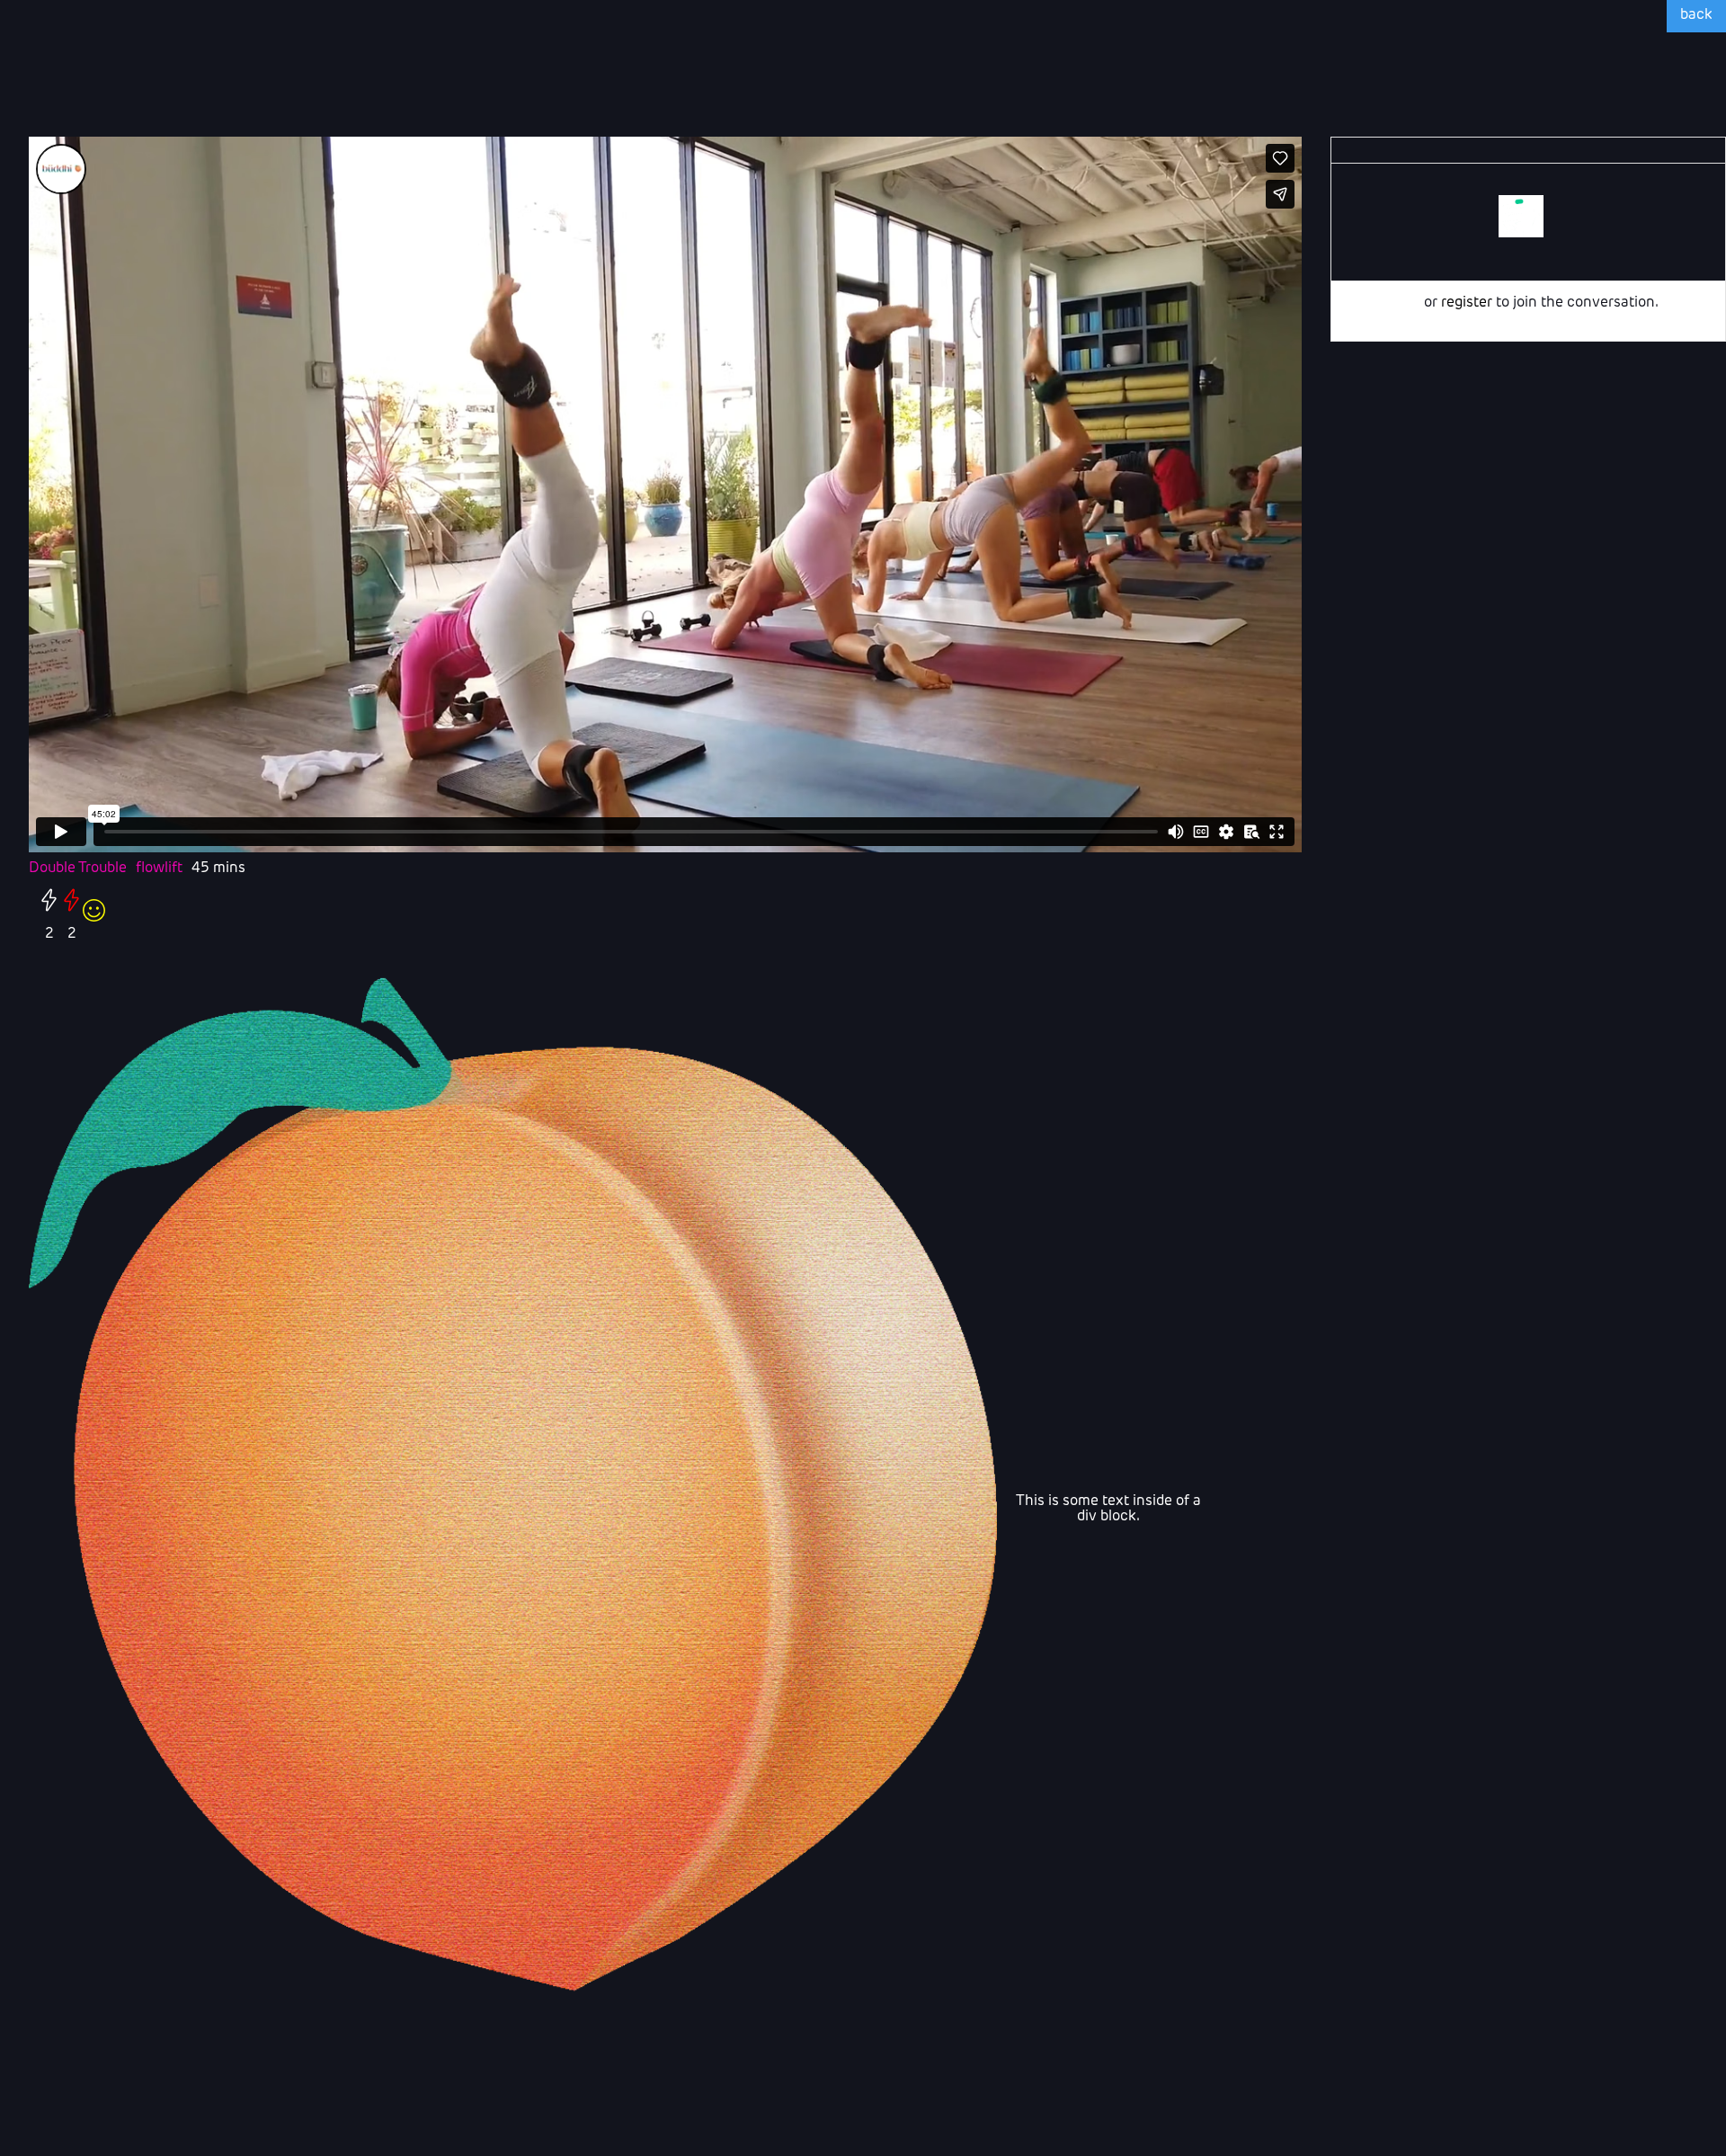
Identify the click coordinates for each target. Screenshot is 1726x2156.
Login (1402, 303)
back (1696, 15)
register (1467, 303)
